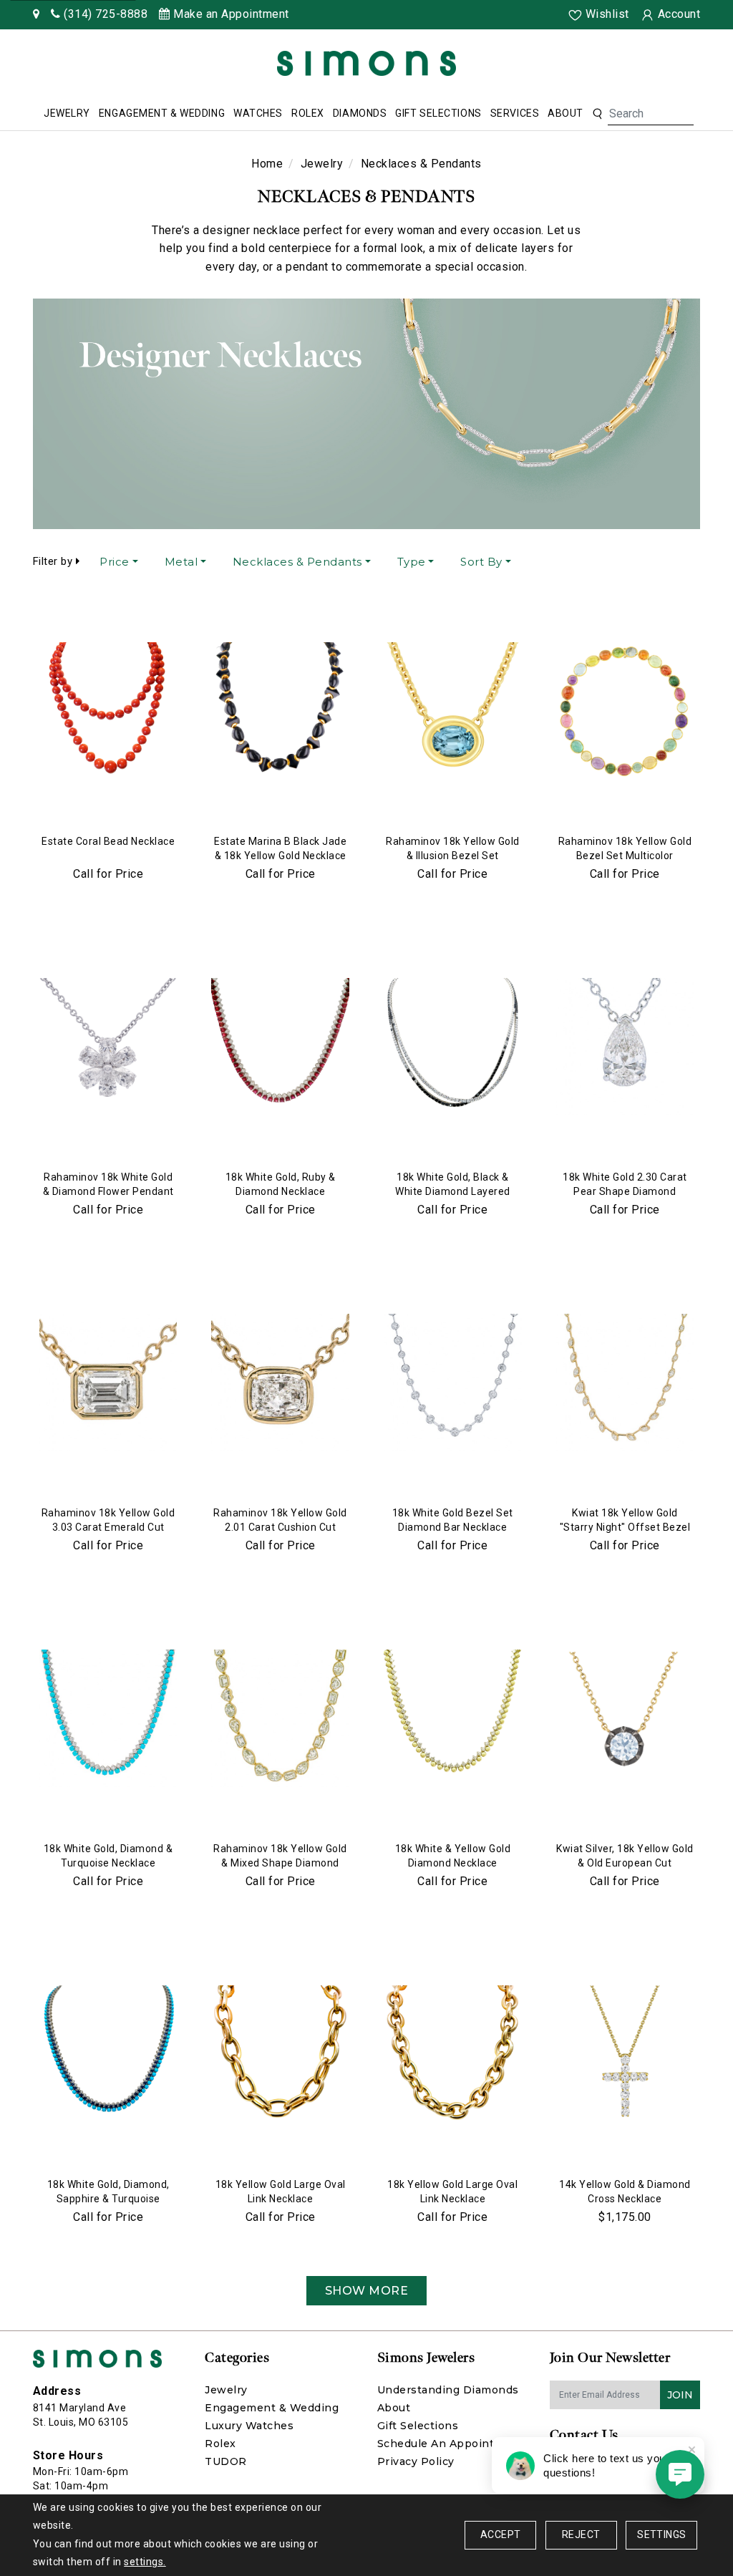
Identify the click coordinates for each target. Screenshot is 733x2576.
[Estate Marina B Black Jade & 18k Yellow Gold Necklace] (280, 711)
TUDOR (226, 2461)
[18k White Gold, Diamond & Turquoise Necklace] (108, 1718)
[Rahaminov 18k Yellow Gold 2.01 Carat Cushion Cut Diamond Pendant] (280, 1383)
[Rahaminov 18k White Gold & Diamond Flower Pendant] (108, 1047)
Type (412, 562)
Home (267, 164)
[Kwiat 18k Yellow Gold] (625, 1383)
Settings (661, 2534)
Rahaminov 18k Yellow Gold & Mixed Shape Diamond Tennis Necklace (280, 1863)
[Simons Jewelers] (366, 63)
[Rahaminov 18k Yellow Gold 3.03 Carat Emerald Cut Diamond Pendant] (108, 1383)
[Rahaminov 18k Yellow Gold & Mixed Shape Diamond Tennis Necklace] (280, 1718)
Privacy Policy (416, 2461)
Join (680, 2395)
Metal (181, 562)
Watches (258, 113)
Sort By (481, 562)
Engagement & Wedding (162, 113)
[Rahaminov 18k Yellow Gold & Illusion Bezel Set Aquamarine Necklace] (453, 711)
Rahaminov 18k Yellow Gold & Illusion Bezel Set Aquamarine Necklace (453, 856)
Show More (367, 2291)
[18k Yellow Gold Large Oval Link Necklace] (280, 2054)
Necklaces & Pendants (297, 562)
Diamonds (360, 113)
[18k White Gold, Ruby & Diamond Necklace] (280, 1047)
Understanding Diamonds (448, 2390)
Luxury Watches (249, 2426)
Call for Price (108, 874)
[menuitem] (67, 114)
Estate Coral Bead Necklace (108, 841)
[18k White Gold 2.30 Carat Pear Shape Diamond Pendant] (625, 1047)
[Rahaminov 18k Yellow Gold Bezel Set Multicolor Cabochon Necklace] (625, 711)
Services (515, 113)
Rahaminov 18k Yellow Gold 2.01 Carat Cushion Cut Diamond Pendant (280, 1527)
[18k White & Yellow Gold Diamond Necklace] (453, 1718)
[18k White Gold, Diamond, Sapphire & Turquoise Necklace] (108, 2054)
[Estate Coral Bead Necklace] (108, 711)
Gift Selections (438, 113)
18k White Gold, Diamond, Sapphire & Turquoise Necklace (108, 2199)
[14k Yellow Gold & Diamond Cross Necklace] (625, 2054)
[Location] (37, 14)
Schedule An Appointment (451, 2444)
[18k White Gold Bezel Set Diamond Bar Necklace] (453, 1383)
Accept (500, 2534)
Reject (581, 2534)
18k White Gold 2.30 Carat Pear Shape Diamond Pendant (625, 1191)
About (565, 113)
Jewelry (67, 113)
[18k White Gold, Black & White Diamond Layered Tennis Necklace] (453, 1047)
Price (115, 562)
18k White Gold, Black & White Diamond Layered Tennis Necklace (453, 1191)
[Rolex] (669, 66)
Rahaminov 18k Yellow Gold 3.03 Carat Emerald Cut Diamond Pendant (108, 1527)
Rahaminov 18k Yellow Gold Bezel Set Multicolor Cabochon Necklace (625, 856)
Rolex (308, 113)
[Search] (597, 114)
